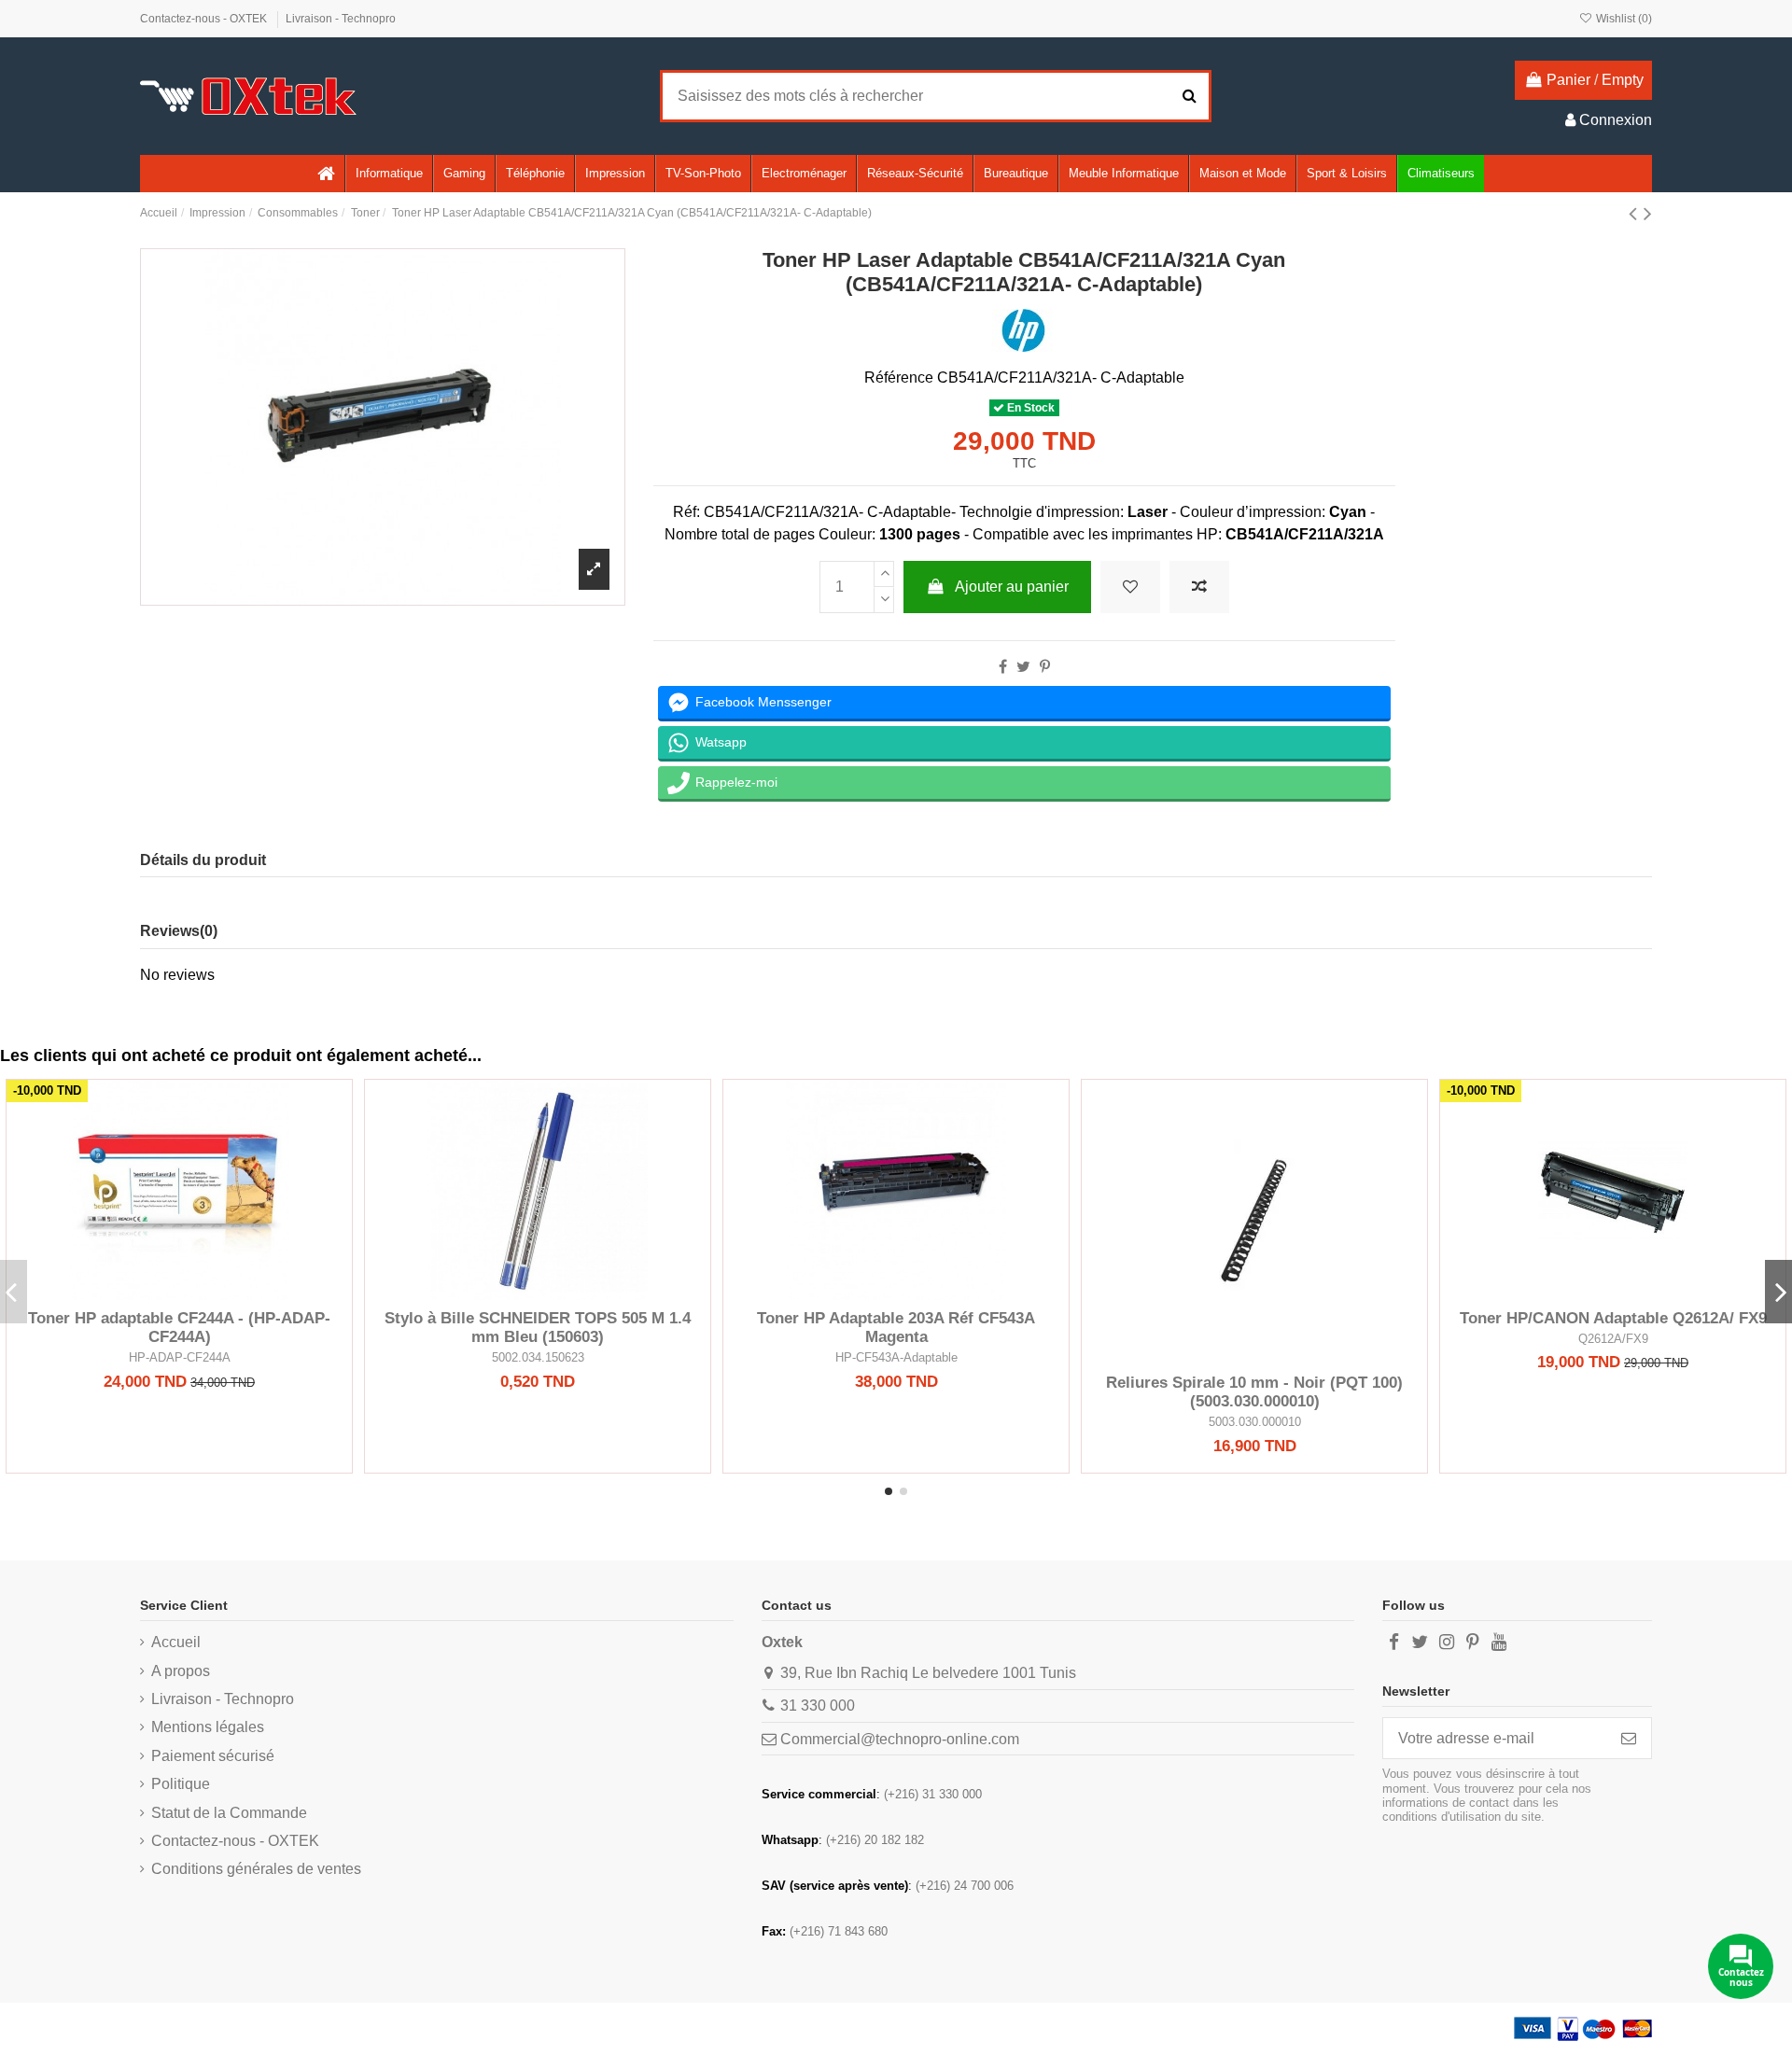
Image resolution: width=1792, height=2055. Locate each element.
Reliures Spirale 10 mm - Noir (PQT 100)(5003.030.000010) (1254, 1392)
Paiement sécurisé (213, 1756)
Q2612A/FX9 (1613, 1339)
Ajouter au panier (1012, 587)
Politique (181, 1784)
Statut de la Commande (229, 1813)
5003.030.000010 (1255, 1422)
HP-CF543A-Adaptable (896, 1357)
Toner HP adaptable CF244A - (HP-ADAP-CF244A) (179, 1328)
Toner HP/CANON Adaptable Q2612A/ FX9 (1613, 1318)
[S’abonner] (1629, 1738)
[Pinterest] (1045, 667)
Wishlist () (1623, 19)
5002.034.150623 (538, 1357)
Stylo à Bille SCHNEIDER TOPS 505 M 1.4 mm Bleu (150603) (538, 1328)
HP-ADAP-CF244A (180, 1357)
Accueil (176, 1642)
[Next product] (1648, 213)
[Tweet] (1023, 667)
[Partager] (1003, 667)
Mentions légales (208, 1727)
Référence (899, 377)
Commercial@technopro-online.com (900, 1739)
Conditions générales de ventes (256, 1869)
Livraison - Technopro (341, 19)
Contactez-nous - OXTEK (205, 19)
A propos (181, 1671)
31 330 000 (818, 1706)
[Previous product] (1636, 213)
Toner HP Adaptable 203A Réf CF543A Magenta (896, 1328)
